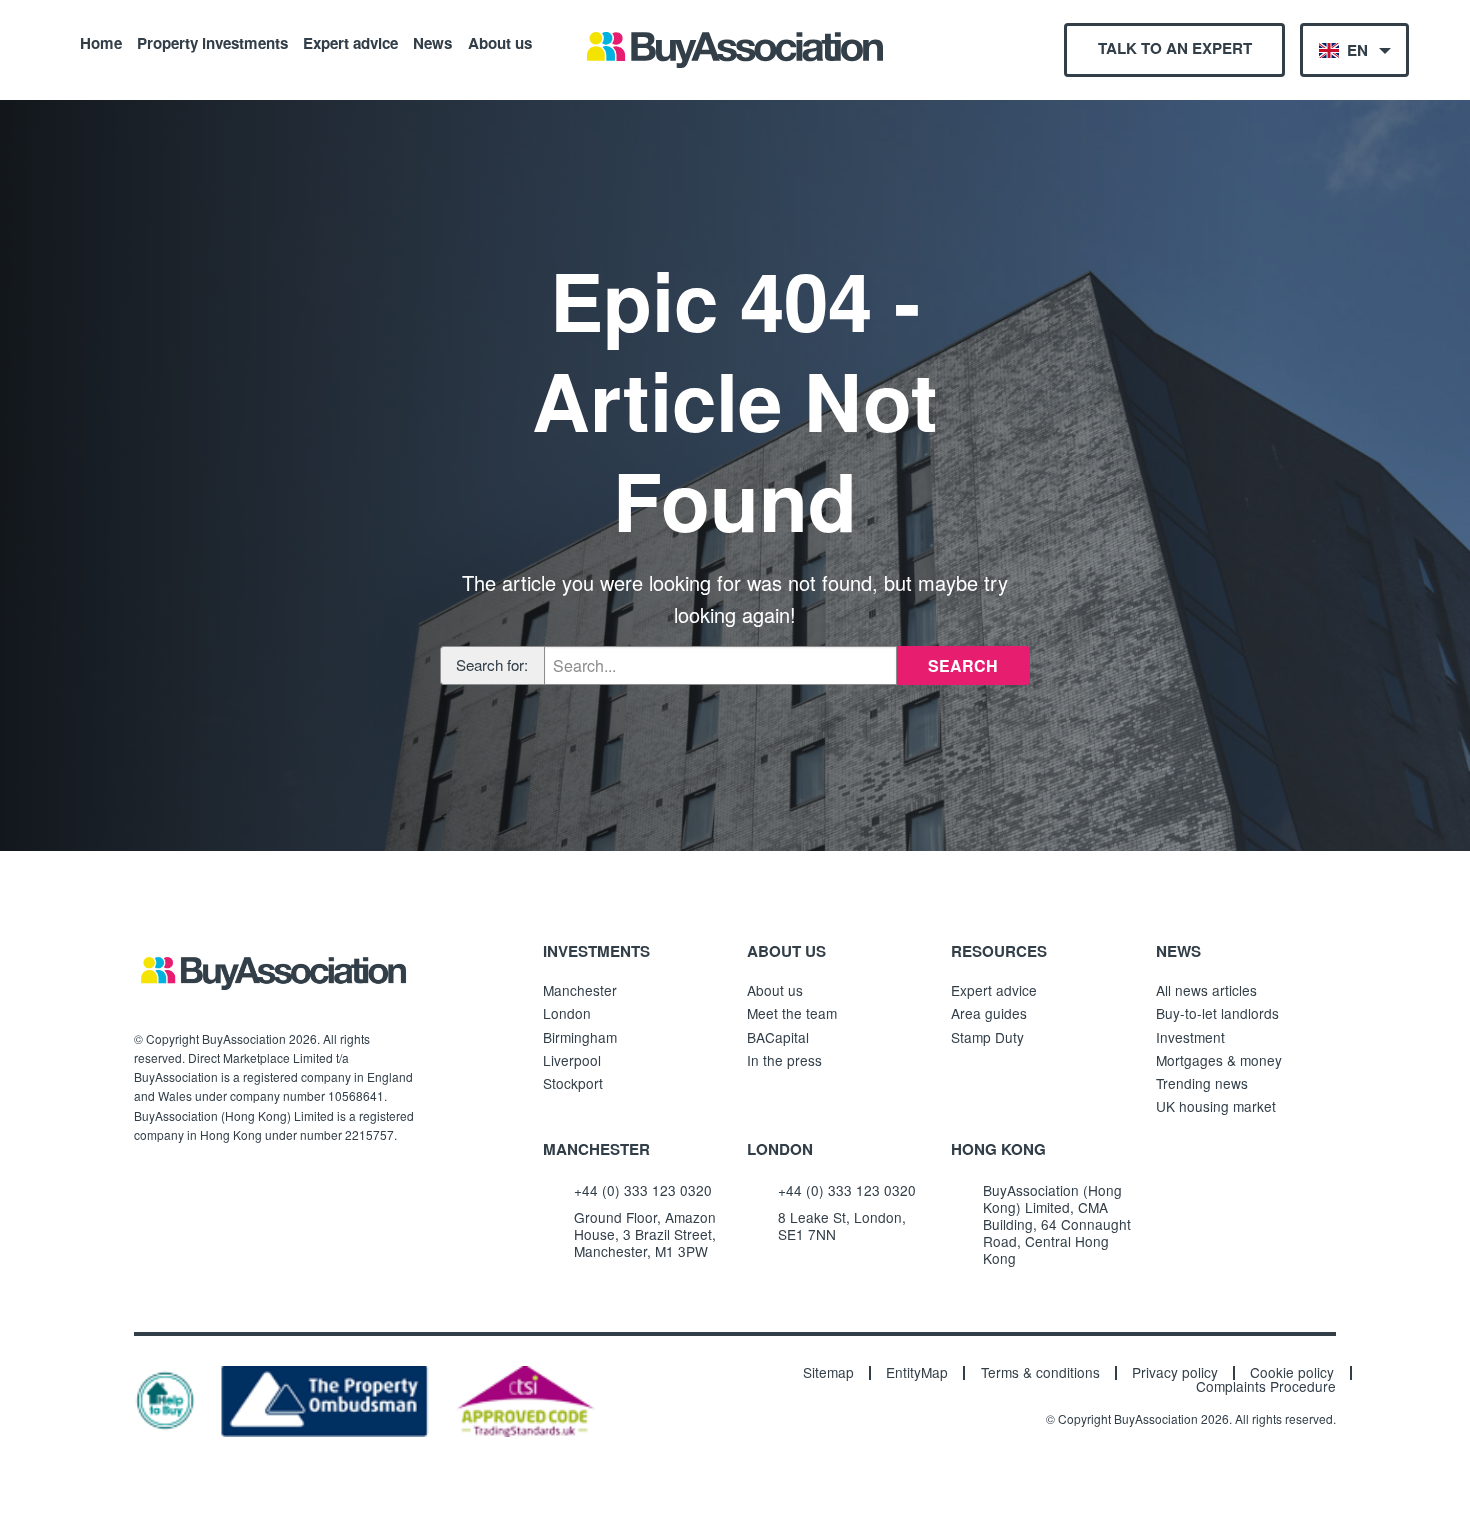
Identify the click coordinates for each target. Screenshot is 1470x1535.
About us (500, 42)
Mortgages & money (1219, 1060)
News (432, 42)
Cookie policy (1292, 1373)
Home (101, 42)
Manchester (580, 990)
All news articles (1206, 990)
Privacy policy (1175, 1373)
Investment (1190, 1037)
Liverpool (572, 1060)
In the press (784, 1060)
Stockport (573, 1083)
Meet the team (792, 1013)
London (567, 1013)
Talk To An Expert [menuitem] (1175, 48)
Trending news (1202, 1083)
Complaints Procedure (1266, 1387)
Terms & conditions (1040, 1373)
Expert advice (350, 42)
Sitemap (828, 1373)
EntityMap (917, 1373)
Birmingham (580, 1037)
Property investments (212, 42)
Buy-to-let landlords (1217, 1013)
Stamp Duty (987, 1037)
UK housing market (1216, 1106)
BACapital (778, 1037)
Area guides (989, 1013)
